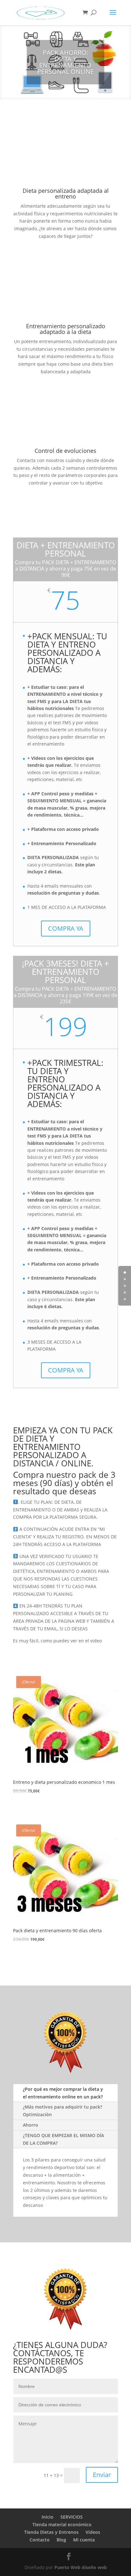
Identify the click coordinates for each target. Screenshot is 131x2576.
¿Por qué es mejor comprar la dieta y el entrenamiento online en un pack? (63, 2093)
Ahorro (31, 2125)
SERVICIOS (72, 2517)
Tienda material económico (62, 2524)
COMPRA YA (66, 928)
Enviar (102, 2475)
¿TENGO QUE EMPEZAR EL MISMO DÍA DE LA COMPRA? (63, 2139)
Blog (61, 2540)
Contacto (40, 2540)
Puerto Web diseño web (81, 2567)
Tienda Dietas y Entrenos (51, 2532)
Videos (93, 2532)
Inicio (48, 2517)
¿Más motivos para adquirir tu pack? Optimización (62, 2111)
